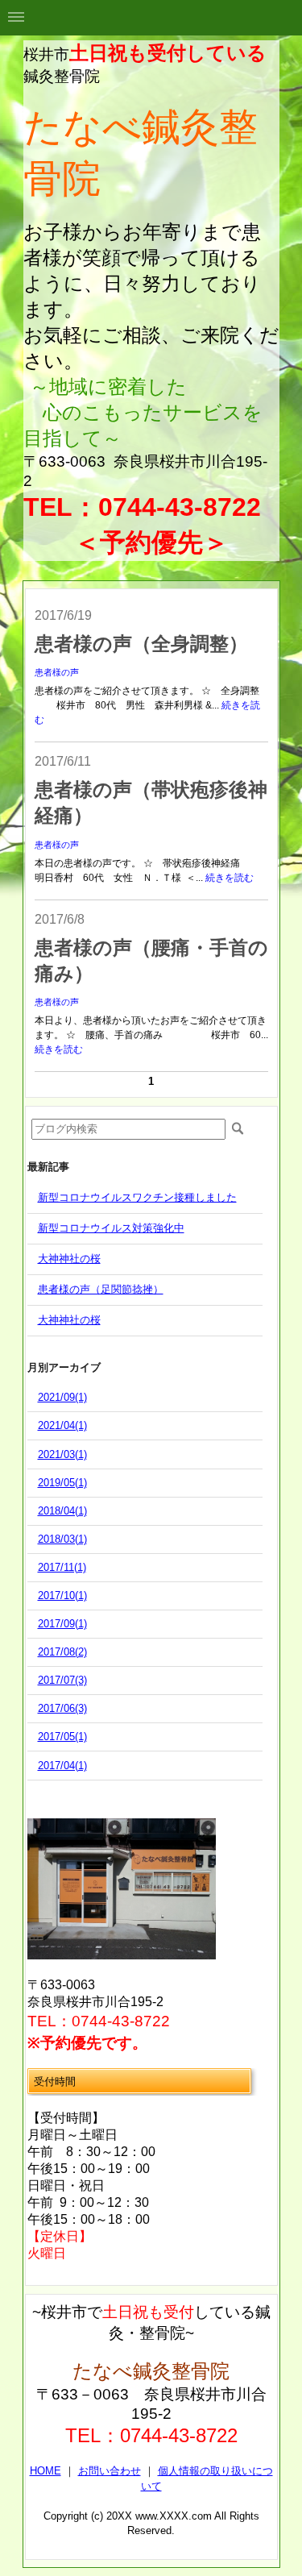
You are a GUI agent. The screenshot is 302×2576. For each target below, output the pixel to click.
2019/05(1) (62, 1483)
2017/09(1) (62, 1624)
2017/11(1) (62, 1567)
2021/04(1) (62, 1425)
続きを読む (230, 878)
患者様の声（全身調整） (141, 644)
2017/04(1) (62, 1766)
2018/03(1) (62, 1539)
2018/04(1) (62, 1511)
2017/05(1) (62, 1737)
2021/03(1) (62, 1454)
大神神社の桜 (69, 1259)
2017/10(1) (62, 1595)
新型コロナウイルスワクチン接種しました (137, 1197)
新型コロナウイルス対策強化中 (111, 1228)
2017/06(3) (62, 1708)
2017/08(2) (62, 1652)
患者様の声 (57, 672)
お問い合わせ (110, 2471)
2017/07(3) (62, 1680)
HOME (46, 2471)
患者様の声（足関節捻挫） (101, 1289)
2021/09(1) (62, 1397)
